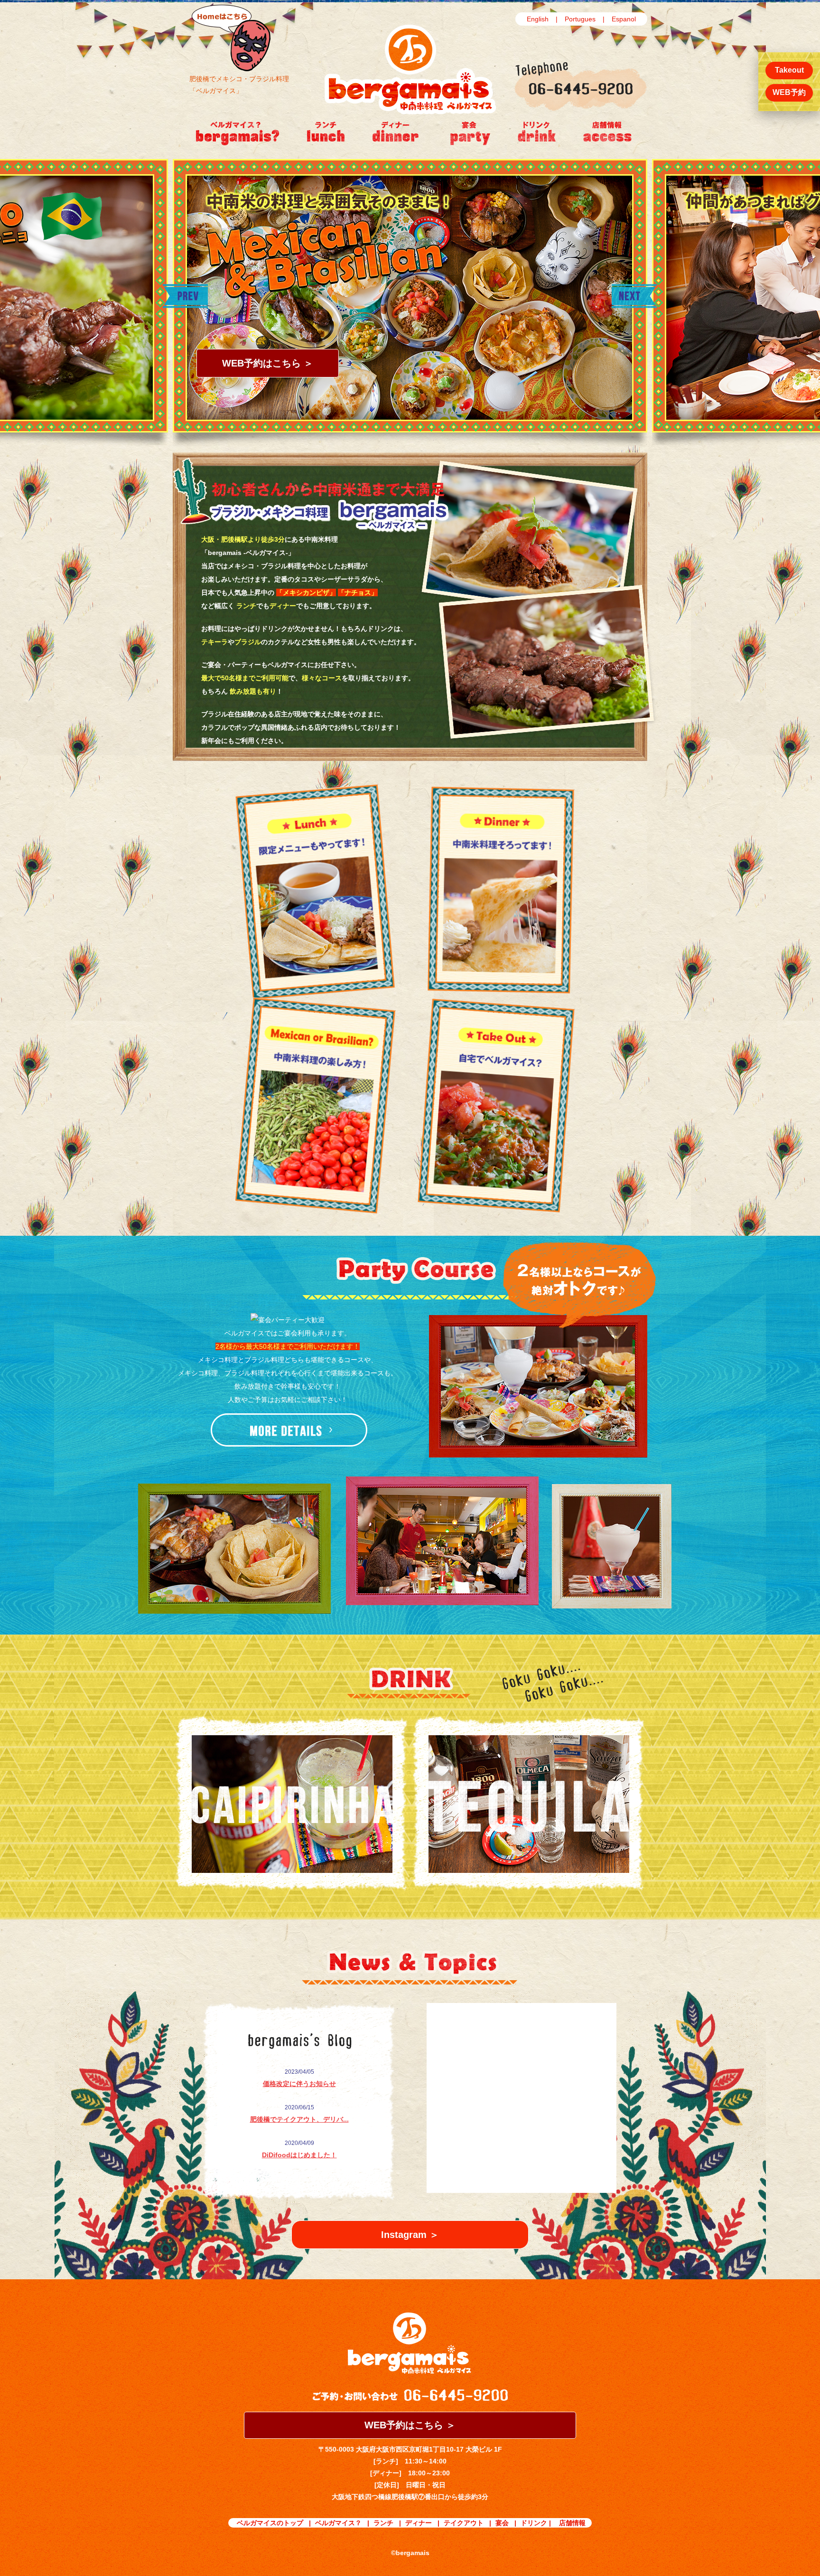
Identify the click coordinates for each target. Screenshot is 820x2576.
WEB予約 (789, 92)
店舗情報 (572, 2523)
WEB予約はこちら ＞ (268, 363)
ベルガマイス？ (338, 2523)
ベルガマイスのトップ (270, 2523)
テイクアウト (464, 2523)
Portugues (580, 19)
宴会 (502, 2523)
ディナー (419, 2523)
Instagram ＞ (410, 2235)
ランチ (383, 2523)
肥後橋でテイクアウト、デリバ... (299, 2119)
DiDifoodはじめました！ (299, 2155)
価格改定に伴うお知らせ (299, 2084)
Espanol (624, 19)
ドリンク (534, 2523)
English (538, 19)
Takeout (789, 70)
